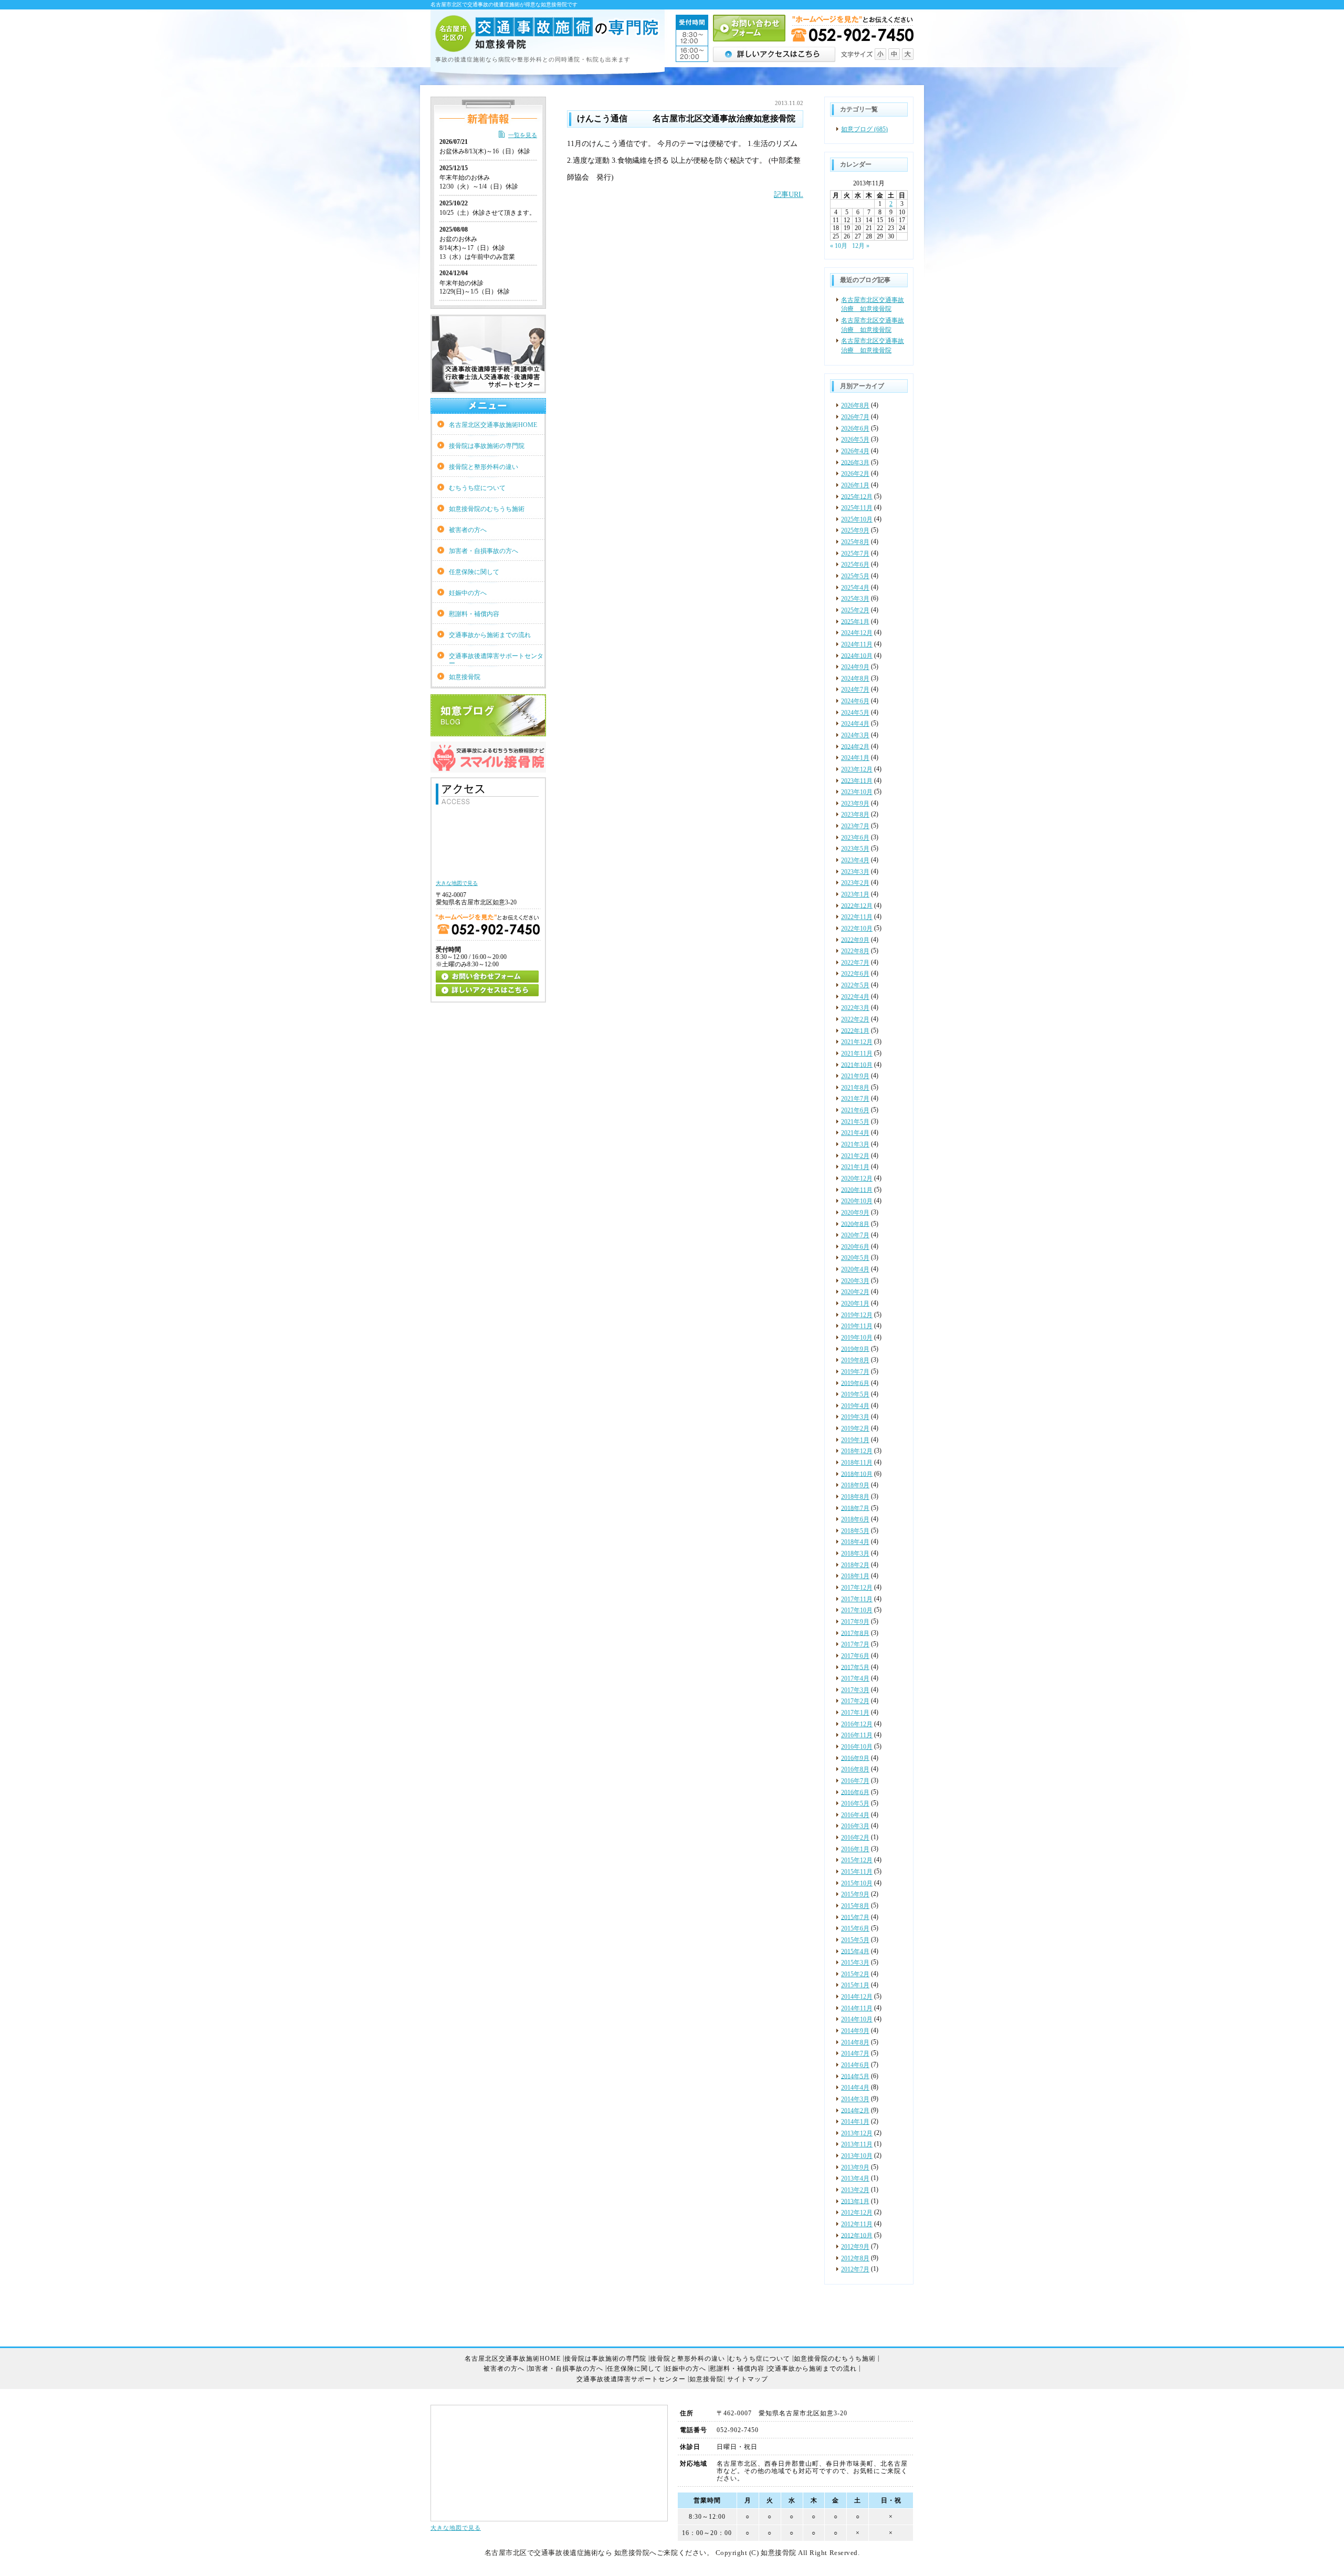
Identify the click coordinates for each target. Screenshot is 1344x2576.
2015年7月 (855, 1917)
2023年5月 (855, 849)
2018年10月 (857, 1474)
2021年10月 (857, 1065)
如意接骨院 (465, 677)
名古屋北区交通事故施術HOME (493, 425)
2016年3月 (855, 1826)
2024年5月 (855, 713)
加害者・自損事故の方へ (484, 551)
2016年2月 (855, 1838)
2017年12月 (857, 1588)
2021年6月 (855, 1110)
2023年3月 (855, 872)
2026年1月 (855, 485)
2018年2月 (855, 1565)
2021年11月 (857, 1054)
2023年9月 (855, 804)
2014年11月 (857, 2008)
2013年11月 (857, 2144)
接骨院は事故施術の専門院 (487, 446)
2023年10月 (857, 792)
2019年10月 (857, 1338)
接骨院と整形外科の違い (484, 467)
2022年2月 (855, 1019)
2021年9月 (855, 1076)
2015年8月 (855, 1906)
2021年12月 (857, 1042)
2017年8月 (855, 1633)
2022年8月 (855, 951)
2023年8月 (855, 815)
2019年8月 (855, 1360)
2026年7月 (855, 417)
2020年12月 (857, 1179)
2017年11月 (857, 1599)
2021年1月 (855, 1167)
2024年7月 (855, 690)
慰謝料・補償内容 (474, 614)
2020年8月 (855, 1224)
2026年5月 (855, 440)
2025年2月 (855, 610)
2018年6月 (855, 1519)
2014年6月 (855, 2065)
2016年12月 (857, 1724)
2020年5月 (855, 1258)
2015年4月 (855, 1951)
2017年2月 (855, 1701)
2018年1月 (855, 1576)
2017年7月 (855, 1644)
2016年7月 (855, 1781)
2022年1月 (855, 1030)
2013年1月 (855, 2201)
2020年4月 (855, 1269)
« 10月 (839, 246)
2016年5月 (855, 1803)
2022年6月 (855, 974)
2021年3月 (855, 1144)
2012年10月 (857, 2235)
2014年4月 (855, 2088)
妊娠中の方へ (468, 593)
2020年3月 (855, 1281)
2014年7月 (855, 2053)
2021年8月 (855, 1088)
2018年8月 (855, 1497)
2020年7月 (855, 1235)
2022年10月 (857, 929)
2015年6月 (855, 1928)
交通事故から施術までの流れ (490, 635)
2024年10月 (857, 655)
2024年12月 (857, 633)
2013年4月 (855, 2178)
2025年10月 (857, 519)
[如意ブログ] (488, 732)
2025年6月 (855, 565)
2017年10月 (857, 1610)
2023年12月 (857, 769)
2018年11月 (857, 1463)
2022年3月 (855, 1008)
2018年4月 (855, 1542)
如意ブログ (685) (864, 129)
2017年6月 (855, 1656)
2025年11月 (857, 508)
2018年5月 (855, 1531)
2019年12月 (857, 1315)
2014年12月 (857, 1997)
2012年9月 (855, 2247)
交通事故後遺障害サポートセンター (496, 659)
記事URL (789, 195)
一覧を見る (523, 135)
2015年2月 (855, 1974)
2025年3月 (855, 599)
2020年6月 (855, 1247)
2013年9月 (855, 2167)
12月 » (861, 246)
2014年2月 (855, 2110)
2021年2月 (855, 1156)
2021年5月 (855, 1122)
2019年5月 (855, 1394)
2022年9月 (855, 940)
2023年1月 (855, 894)
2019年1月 (855, 1440)
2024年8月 (855, 679)
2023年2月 (855, 883)
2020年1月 (855, 1303)
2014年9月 (855, 2031)
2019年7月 (855, 1372)
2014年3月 (855, 2099)
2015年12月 (857, 1860)
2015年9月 (855, 1894)
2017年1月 (855, 1713)
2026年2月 (855, 474)
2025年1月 (855, 621)
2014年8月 (855, 2042)
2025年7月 (855, 554)
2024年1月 (855, 758)
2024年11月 (857, 644)
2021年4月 (855, 1133)
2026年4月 (855, 451)
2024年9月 (855, 667)
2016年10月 (857, 1747)
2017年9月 (855, 1622)
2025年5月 (855, 576)
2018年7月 (855, 1508)
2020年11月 (857, 1190)
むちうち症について (477, 488)
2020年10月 (857, 1201)
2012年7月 (855, 2269)
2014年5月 (855, 2076)
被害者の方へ (468, 530)
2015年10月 (857, 1883)
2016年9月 (855, 1758)
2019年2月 (855, 1428)
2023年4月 (855, 860)
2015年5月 (855, 1940)
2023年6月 (855, 838)
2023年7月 (855, 826)
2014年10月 (857, 2019)
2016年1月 (855, 1849)
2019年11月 (857, 1326)
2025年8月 (855, 542)
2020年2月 (855, 1292)
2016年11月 (857, 1735)
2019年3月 (855, 1417)
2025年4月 (855, 588)
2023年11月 (857, 780)
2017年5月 (855, 1667)
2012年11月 (857, 2224)
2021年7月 (855, 1099)
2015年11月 (857, 1872)
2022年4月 (855, 997)
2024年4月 (855, 724)
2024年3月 (855, 735)
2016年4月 (855, 1815)
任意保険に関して (474, 572)
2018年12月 (857, 1451)
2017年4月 (855, 1678)
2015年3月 (855, 1963)
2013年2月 (855, 2190)
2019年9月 (855, 1349)
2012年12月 (857, 2213)
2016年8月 (855, 1769)
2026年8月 (855, 405)
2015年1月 (855, 1985)
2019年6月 (855, 1383)
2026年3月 (855, 462)
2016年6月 (855, 1792)
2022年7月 (855, 963)
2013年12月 (857, 2133)
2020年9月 (855, 1213)
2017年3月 (855, 1690)
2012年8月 (855, 2258)
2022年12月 (857, 905)
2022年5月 (855, 985)
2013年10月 (857, 2156)
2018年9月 (855, 1485)
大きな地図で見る (456, 2528)
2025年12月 (857, 496)
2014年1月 (855, 2122)
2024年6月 (855, 701)
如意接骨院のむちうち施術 (487, 509)
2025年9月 (855, 530)
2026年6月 (855, 429)
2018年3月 (855, 1553)
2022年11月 (857, 917)
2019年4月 (855, 1406)
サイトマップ (748, 2379)
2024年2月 (855, 746)
